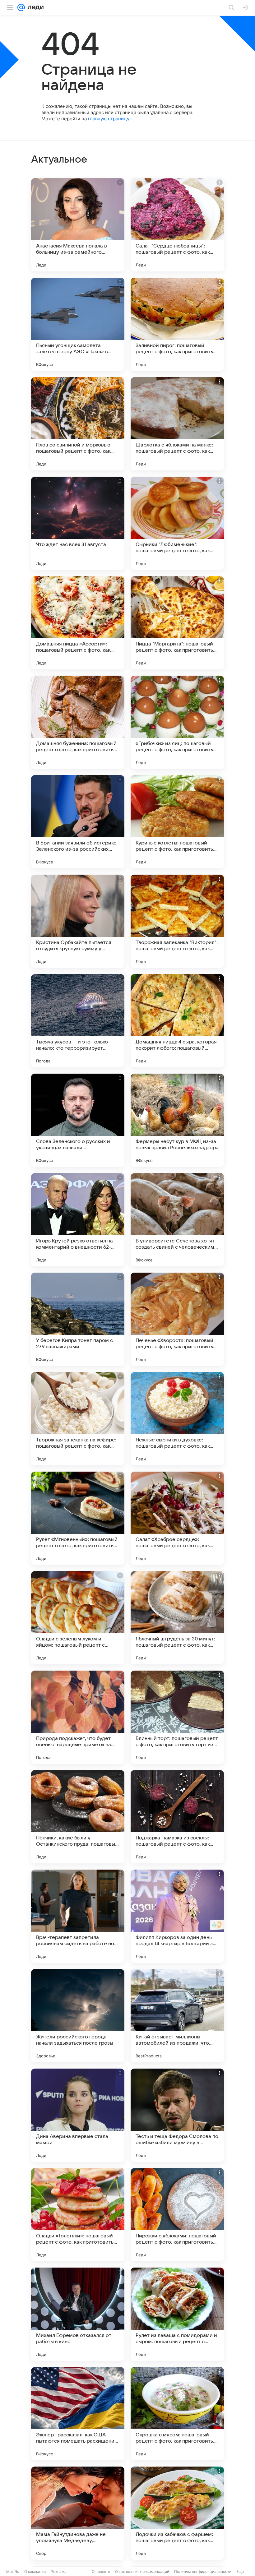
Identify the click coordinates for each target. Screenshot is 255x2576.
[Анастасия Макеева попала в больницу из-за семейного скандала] (78, 225)
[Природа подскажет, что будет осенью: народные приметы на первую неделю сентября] (78, 1717)
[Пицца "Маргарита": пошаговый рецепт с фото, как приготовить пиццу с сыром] (177, 623)
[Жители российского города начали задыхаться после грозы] (78, 2016)
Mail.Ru (13, 2571)
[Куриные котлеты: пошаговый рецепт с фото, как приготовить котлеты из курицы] (177, 822)
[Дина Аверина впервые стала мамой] (78, 2115)
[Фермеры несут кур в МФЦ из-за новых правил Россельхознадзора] (177, 1120)
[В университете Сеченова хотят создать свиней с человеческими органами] (177, 1220)
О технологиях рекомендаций (142, 2571)
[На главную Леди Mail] (34, 7)
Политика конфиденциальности (203, 2571)
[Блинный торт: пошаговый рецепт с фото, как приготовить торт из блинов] (177, 1717)
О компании (35, 2571)
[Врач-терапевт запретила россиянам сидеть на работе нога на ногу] (78, 1916)
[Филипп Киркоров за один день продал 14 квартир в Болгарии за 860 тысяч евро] (177, 1916)
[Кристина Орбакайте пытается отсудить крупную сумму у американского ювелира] (78, 921)
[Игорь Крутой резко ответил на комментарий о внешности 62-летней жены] (78, 1220)
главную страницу (109, 119)
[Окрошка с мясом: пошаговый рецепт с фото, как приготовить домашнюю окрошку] (177, 2414)
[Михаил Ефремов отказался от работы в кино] (78, 2314)
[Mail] (21, 7)
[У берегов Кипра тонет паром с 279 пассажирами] (78, 1319)
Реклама (59, 2571)
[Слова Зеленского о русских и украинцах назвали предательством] (78, 1120)
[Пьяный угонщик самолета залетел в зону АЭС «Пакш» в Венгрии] (78, 324)
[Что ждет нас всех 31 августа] (78, 523)
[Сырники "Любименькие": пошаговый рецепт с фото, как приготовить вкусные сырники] (177, 523)
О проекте (101, 2571)
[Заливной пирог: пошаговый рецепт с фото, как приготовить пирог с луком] (177, 324)
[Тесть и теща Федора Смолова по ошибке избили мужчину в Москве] (177, 2115)
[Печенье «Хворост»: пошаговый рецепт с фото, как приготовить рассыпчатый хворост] (177, 1319)
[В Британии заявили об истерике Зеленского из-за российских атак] (78, 822)
